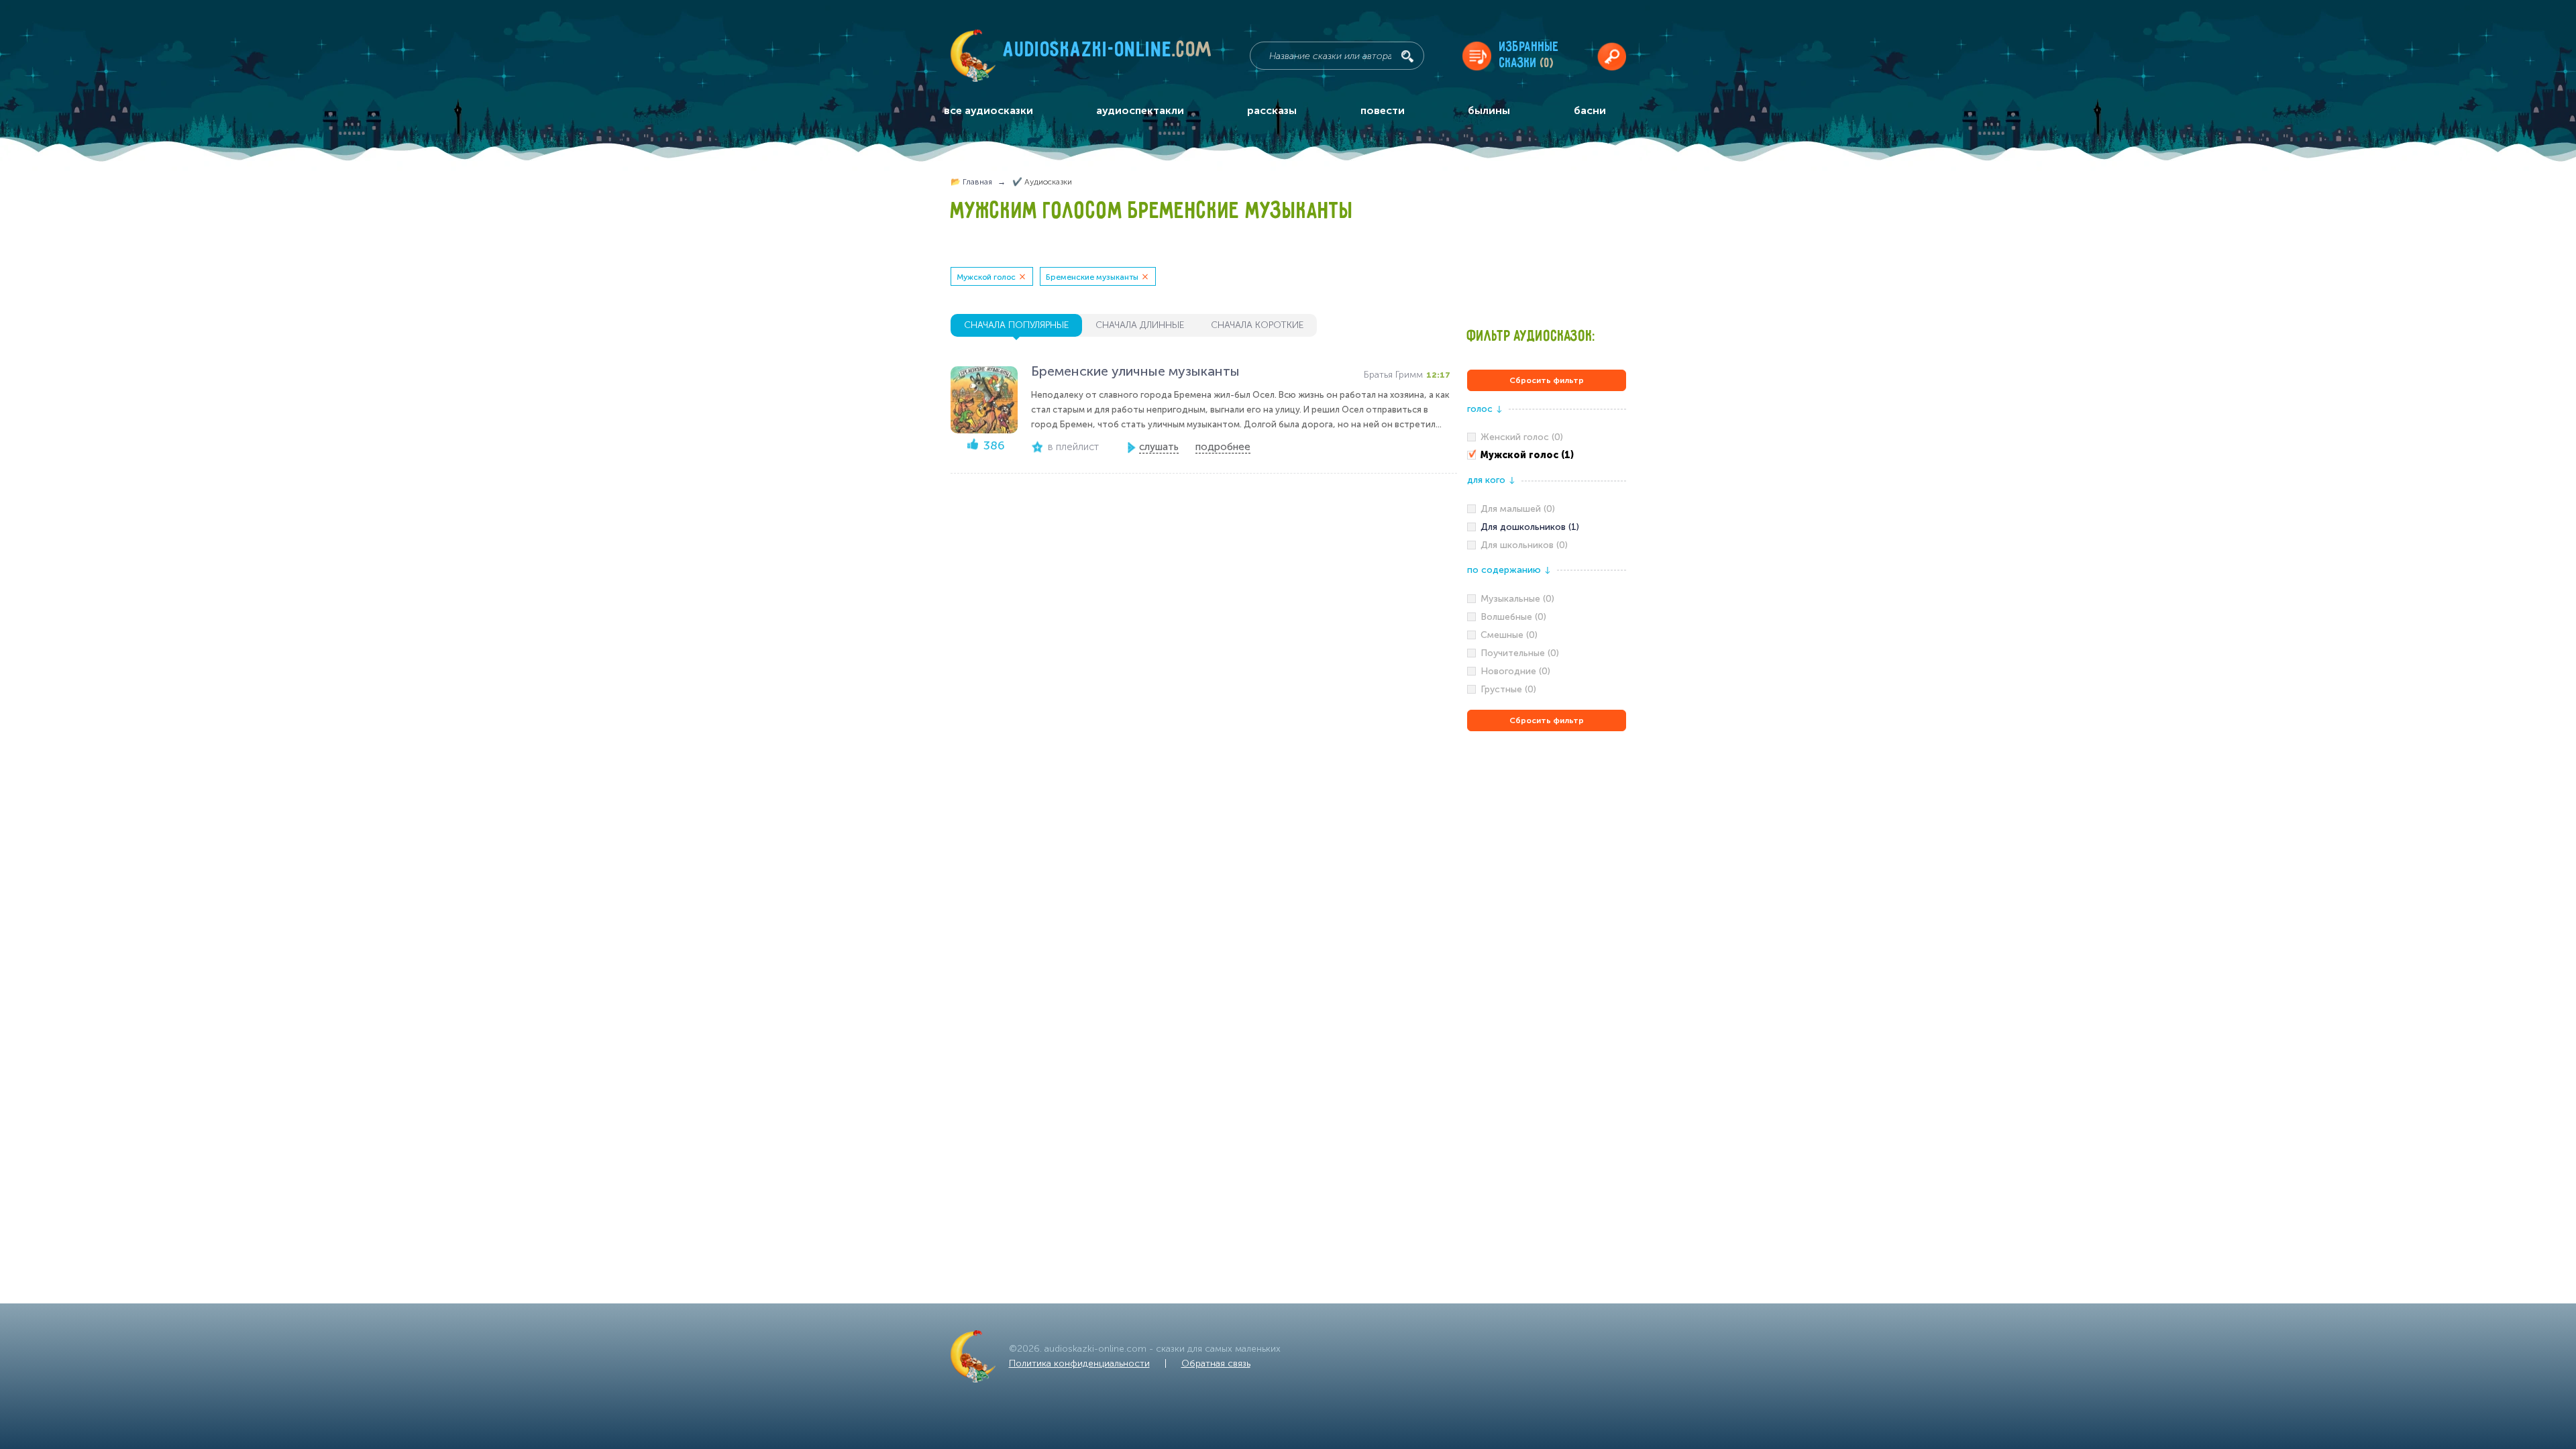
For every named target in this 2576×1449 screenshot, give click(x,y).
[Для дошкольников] (1547, 527)
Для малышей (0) (1518, 509)
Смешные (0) (1509, 635)
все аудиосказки (988, 110)
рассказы (1272, 110)
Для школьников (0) (1524, 545)
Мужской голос (986, 277)
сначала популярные (1016, 325)
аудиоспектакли (1140, 110)
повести (1383, 110)
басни (1590, 110)
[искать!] (1407, 56)
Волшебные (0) (1513, 617)
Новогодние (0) (1515, 671)
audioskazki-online (1108, 53)
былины (1489, 110)
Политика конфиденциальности (1079, 1363)
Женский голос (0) (1522, 437)
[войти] (1612, 56)
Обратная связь (1216, 1363)
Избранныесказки (1529, 55)
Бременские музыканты (1092, 277)
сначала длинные (1140, 325)
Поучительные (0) (1520, 653)
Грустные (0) (1508, 689)
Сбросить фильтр (1547, 380)
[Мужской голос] (1547, 455)
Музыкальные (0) (1517, 599)
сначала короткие (1257, 325)
